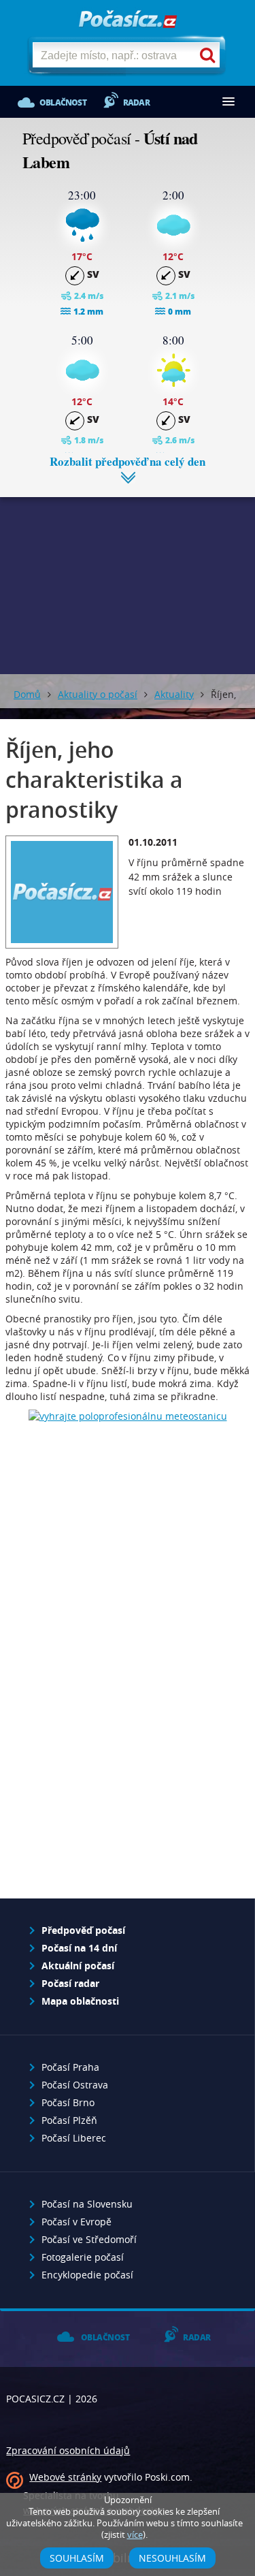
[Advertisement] (128, 575)
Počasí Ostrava (75, 2085)
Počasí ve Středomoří (89, 2239)
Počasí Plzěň (69, 2120)
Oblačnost (63, 102)
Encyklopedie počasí (87, 2275)
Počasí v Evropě (76, 2222)
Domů (27, 694)
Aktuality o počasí (98, 694)
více (135, 2535)
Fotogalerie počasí (83, 2257)
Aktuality (174, 694)
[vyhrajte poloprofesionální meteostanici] (128, 1416)
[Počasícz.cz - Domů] (128, 20)
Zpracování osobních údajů (68, 2450)
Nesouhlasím (172, 2558)
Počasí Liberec (74, 2138)
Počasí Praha (70, 2067)
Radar (136, 102)
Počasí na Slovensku (87, 2204)
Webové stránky (65, 2477)
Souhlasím (77, 2558)
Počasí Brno (68, 2102)
